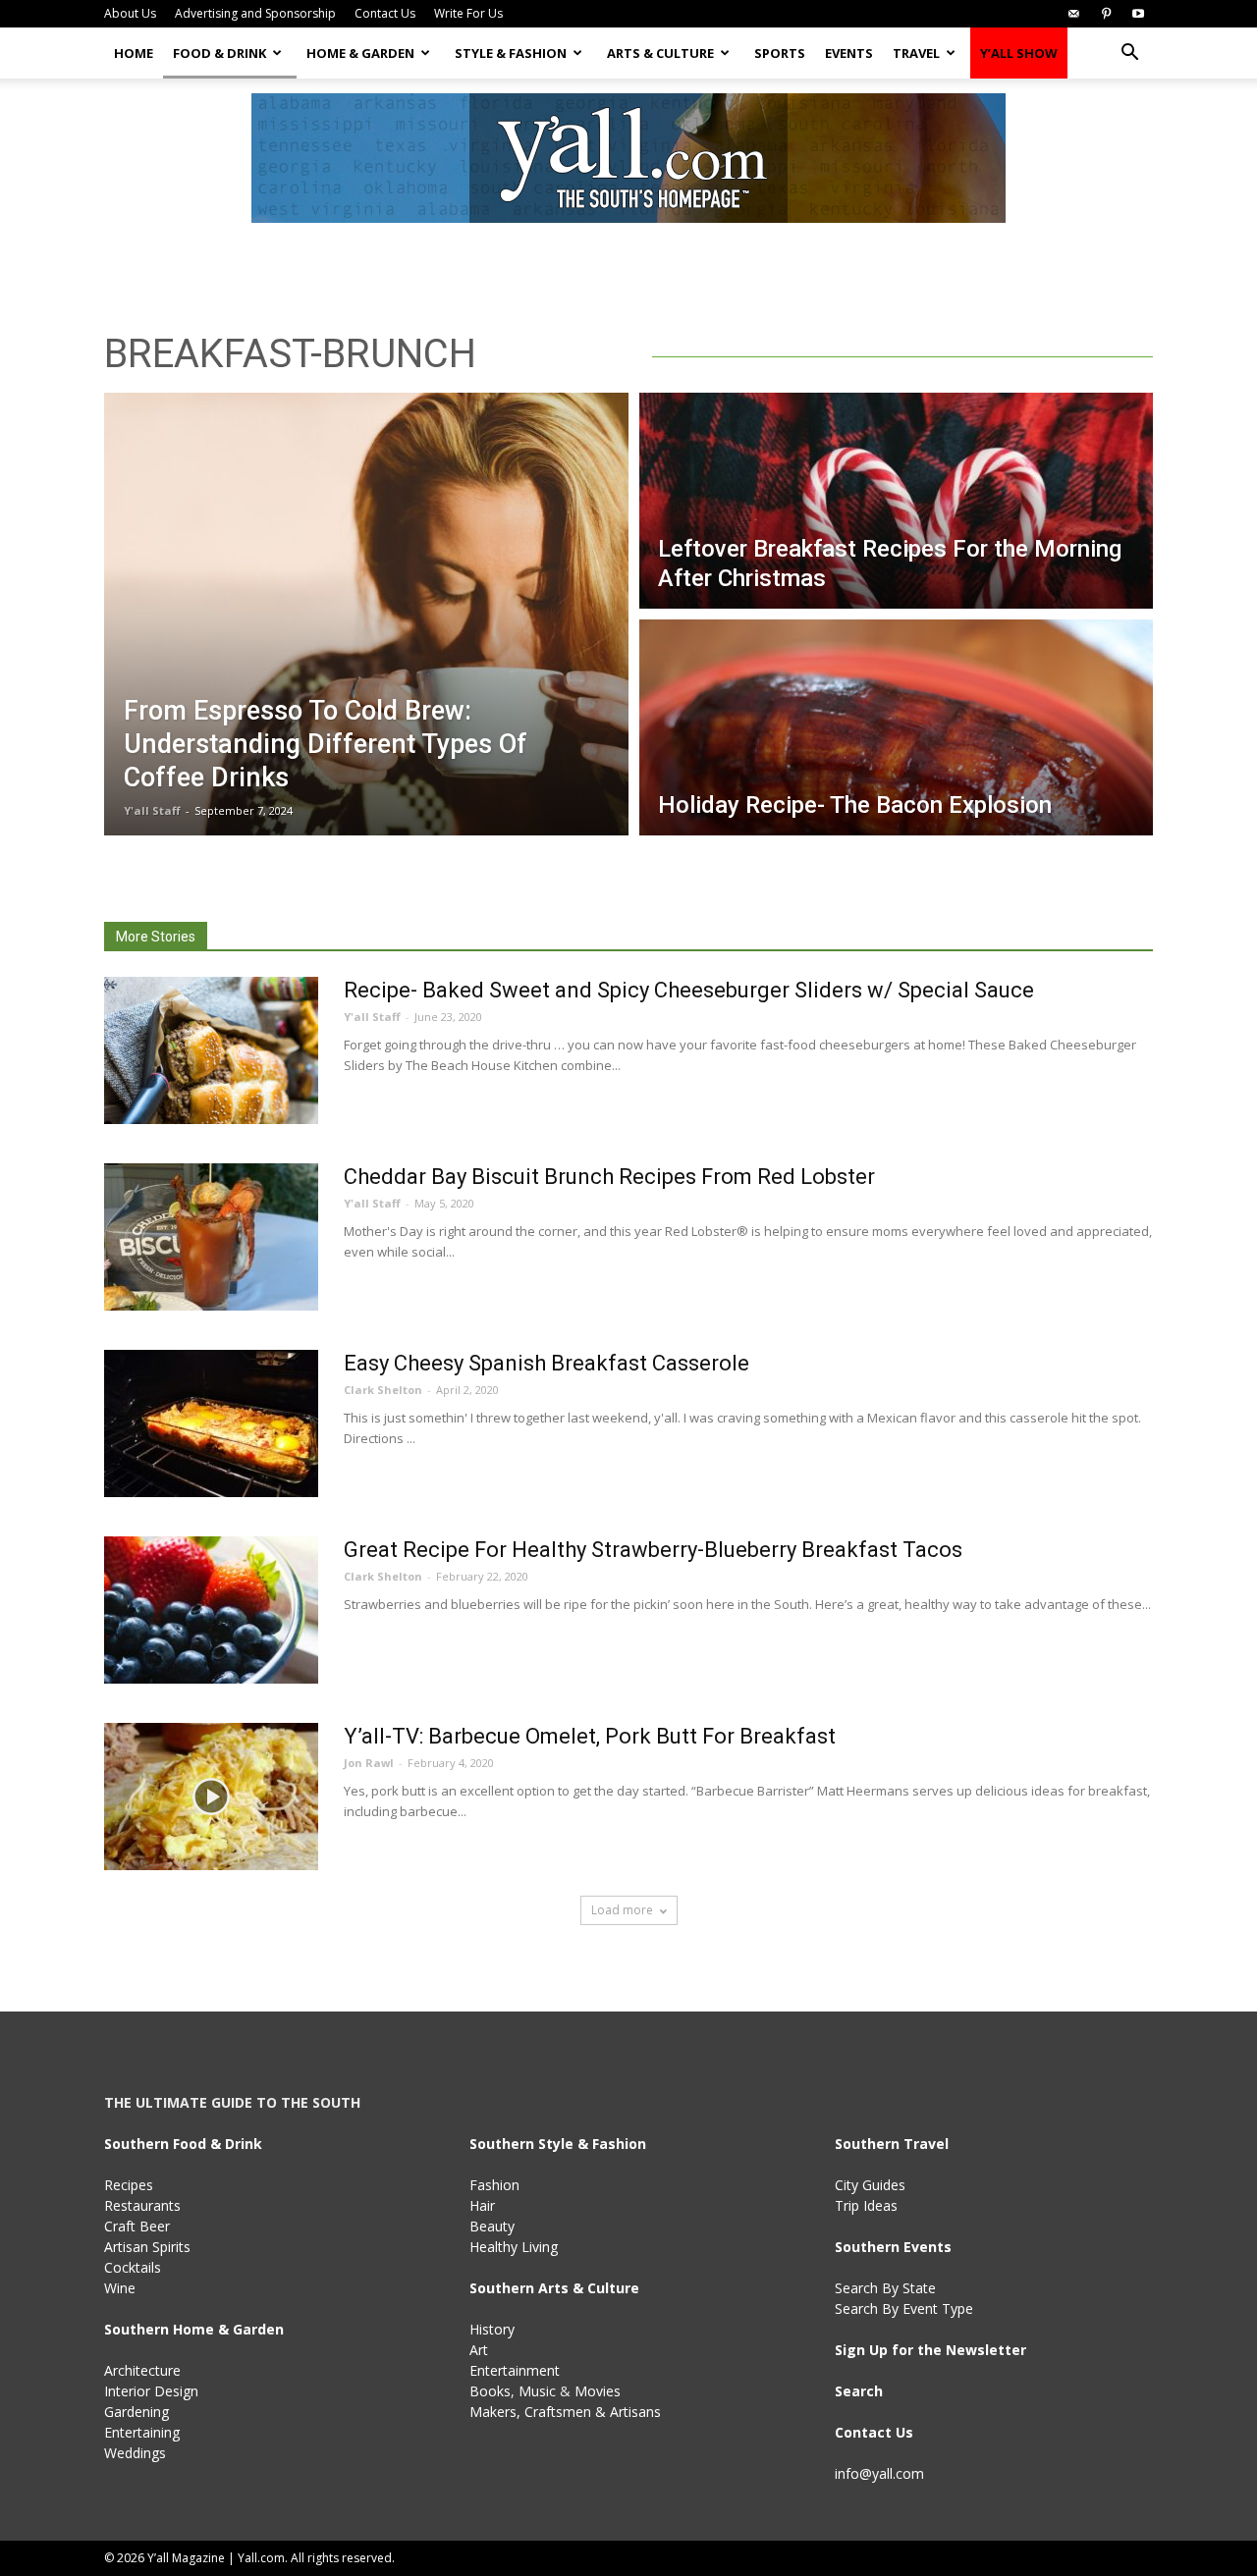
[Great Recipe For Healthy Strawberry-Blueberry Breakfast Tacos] (211, 1610)
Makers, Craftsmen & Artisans (565, 2412)
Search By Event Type (904, 2308)
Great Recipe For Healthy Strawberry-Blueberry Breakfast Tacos (653, 1550)
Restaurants (142, 2205)
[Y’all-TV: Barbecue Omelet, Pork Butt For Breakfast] (211, 1797)
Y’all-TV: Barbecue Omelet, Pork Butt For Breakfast (590, 1736)
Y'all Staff (152, 810)
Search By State (885, 2288)
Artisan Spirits (147, 2247)
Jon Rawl (369, 1763)
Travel (916, 53)
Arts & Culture (660, 53)
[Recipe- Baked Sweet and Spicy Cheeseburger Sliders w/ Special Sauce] (211, 1050)
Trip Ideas (866, 2205)
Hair (482, 2205)
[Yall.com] (628, 158)
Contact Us (385, 13)
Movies (598, 2391)
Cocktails (133, 2267)
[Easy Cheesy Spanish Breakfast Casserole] (211, 1423)
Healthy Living (514, 2247)
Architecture (142, 2370)
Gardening (137, 2412)
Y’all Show (1019, 53)
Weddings (135, 2453)
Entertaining (142, 2432)
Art (479, 2350)
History (492, 2329)
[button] (1129, 54)
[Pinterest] (1106, 14)
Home (134, 53)
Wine (120, 2288)
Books (490, 2391)
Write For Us (468, 13)
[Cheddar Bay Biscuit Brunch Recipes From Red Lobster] (211, 1237)
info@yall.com (879, 2473)
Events (849, 53)
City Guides (870, 2185)
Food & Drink (219, 53)
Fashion (494, 2185)
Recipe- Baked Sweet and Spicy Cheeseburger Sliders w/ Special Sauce (689, 990)
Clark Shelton (383, 1390)
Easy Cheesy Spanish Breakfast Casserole (547, 1363)
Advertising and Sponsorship (255, 13)
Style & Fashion (511, 53)
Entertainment (515, 2370)
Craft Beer (137, 2226)
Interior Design (151, 2391)
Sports (780, 53)
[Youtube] (1138, 14)
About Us (130, 13)
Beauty (492, 2226)
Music (537, 2391)
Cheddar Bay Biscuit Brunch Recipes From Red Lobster (609, 1177)
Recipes (129, 2185)
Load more (622, 1910)
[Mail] (1073, 14)
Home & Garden (360, 53)
